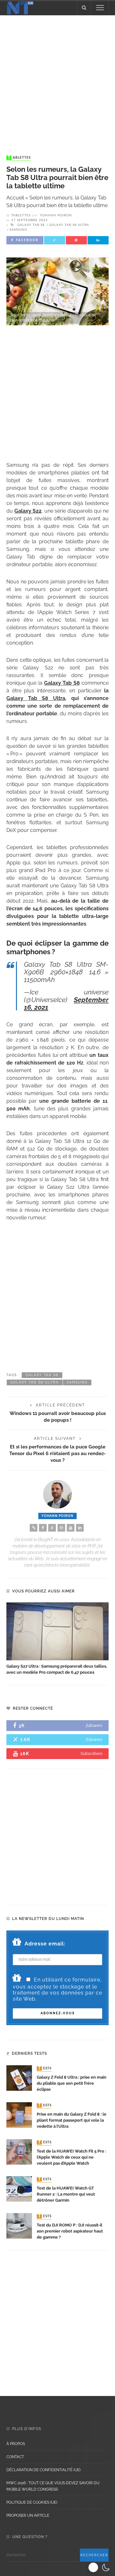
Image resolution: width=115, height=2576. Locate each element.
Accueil (15, 198)
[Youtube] (71, 1528)
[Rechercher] (84, 8)
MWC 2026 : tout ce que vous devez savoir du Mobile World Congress (53, 2486)
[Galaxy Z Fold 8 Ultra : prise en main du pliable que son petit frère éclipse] (19, 2078)
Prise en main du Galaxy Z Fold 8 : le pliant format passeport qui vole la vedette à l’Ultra (72, 2120)
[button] (100, 2567)
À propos (16, 2444)
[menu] (100, 8)
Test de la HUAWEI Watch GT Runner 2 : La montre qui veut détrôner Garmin (66, 2194)
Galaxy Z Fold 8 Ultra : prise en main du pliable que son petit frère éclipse (72, 2083)
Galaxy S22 (28, 511)
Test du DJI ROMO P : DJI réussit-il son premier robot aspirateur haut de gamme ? (70, 2231)
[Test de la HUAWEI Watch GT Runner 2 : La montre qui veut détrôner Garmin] (19, 2188)
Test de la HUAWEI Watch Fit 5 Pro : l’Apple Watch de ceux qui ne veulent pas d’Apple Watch (71, 2157)
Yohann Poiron (56, 215)
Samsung (18, 230)
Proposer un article (28, 2515)
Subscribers (91, 1753)
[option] (57, 1639)
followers (94, 1725)
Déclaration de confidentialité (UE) (43, 2470)
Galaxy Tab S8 (31, 225)
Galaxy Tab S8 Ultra (69, 225)
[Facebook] (43, 1528)
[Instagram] (61, 1528)
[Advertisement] (57, 79)
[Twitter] (52, 1528)
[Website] (34, 1528)
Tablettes (19, 158)
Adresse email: (45, 1944)
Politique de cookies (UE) (32, 2502)
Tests (45, 2068)
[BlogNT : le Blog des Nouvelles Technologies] (20, 7)
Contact (15, 2457)
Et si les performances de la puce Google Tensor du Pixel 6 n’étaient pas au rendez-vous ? (57, 1453)
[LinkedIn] (80, 1528)
